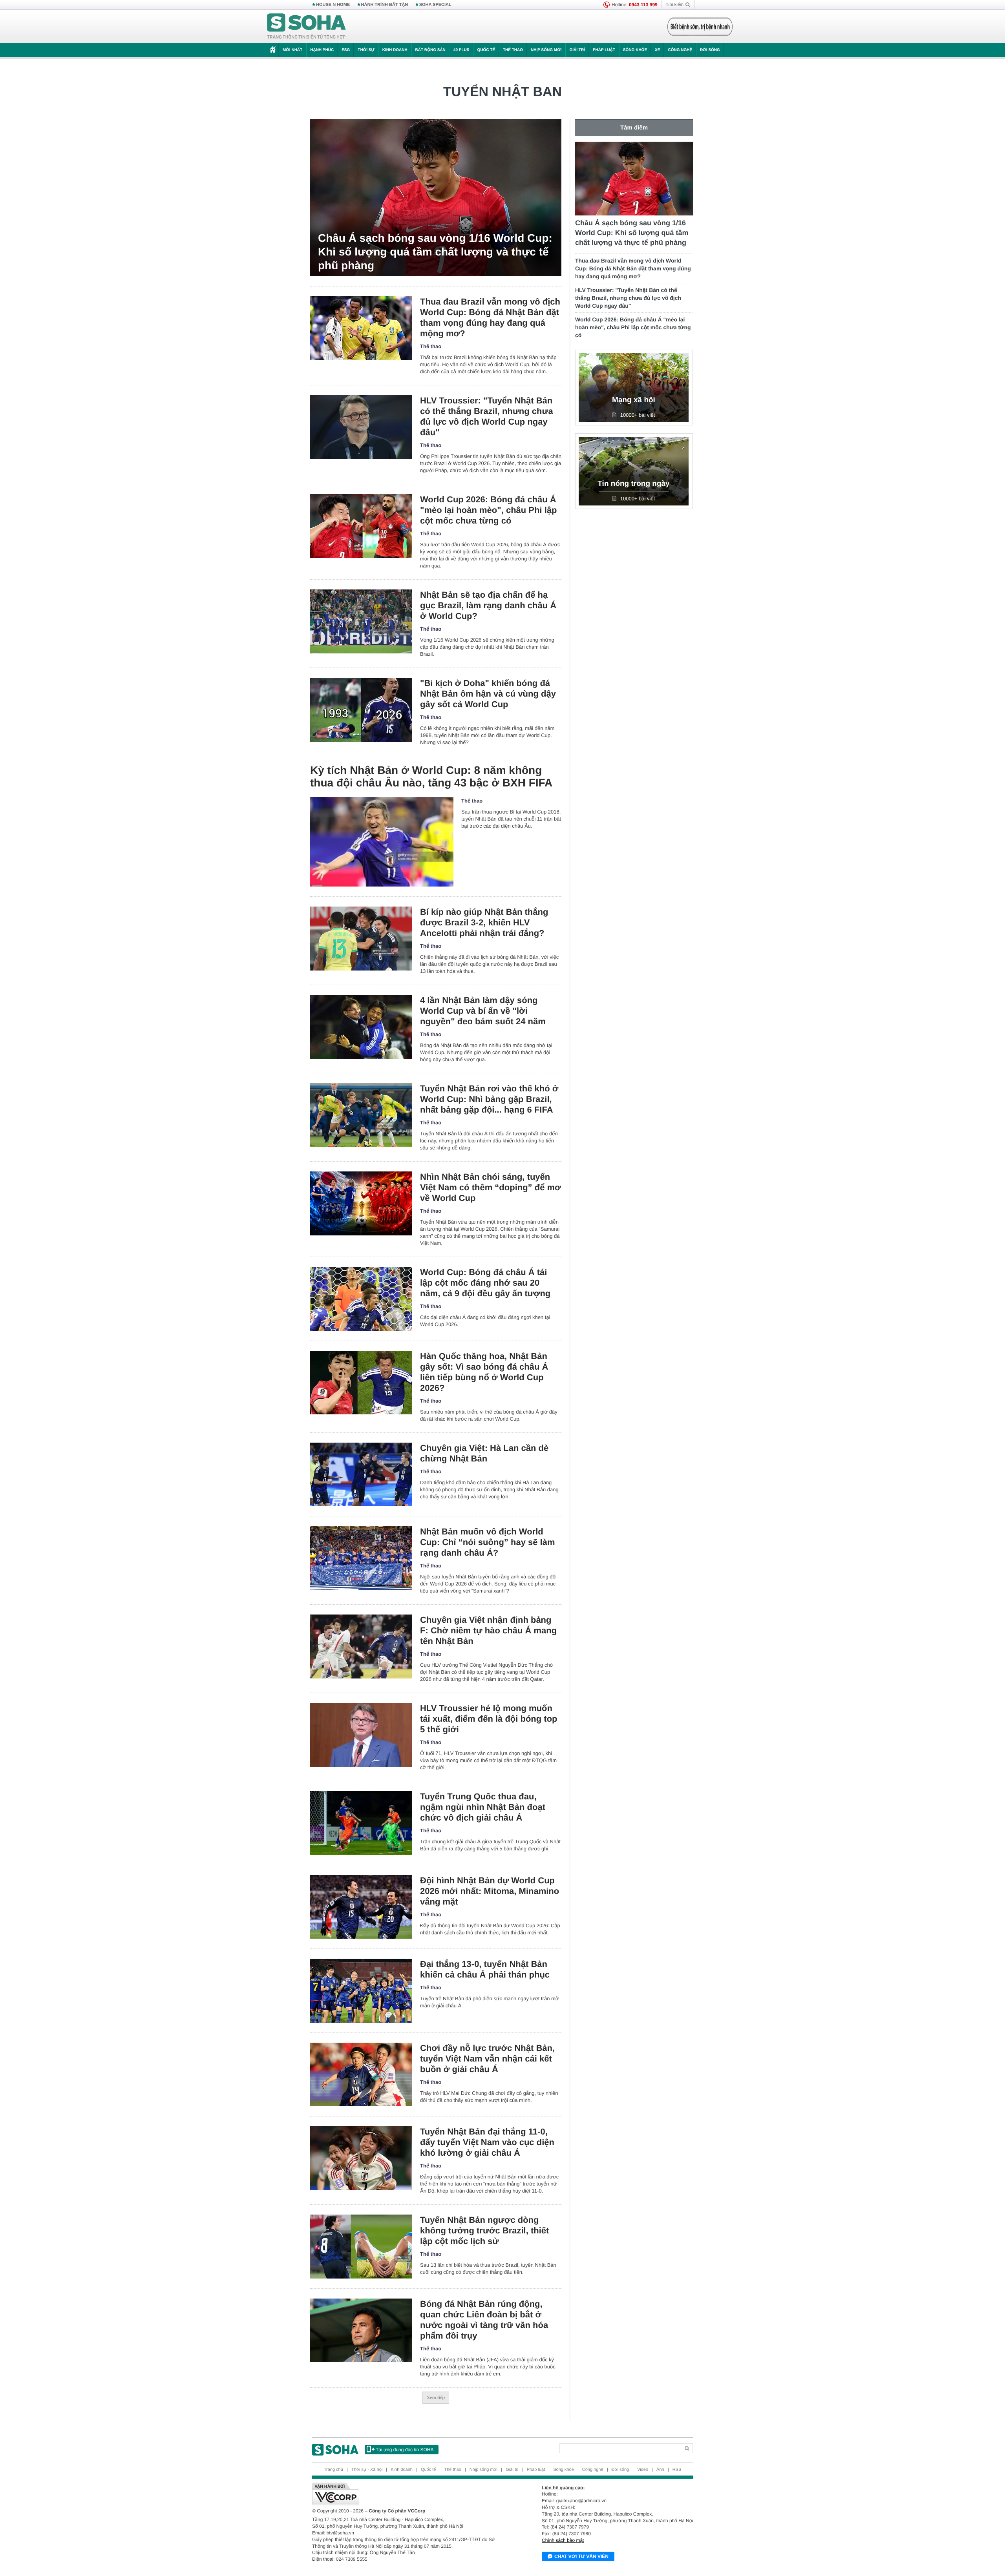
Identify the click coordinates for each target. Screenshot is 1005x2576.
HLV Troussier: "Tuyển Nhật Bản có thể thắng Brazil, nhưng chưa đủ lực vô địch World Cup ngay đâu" (487, 416)
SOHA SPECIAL (435, 5)
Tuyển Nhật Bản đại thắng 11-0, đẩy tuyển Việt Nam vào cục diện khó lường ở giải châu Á (487, 2142)
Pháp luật (604, 50)
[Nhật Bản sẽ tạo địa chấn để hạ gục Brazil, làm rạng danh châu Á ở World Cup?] (361, 621)
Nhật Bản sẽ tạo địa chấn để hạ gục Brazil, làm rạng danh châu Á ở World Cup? (488, 605)
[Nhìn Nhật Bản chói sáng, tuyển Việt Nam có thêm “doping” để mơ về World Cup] (361, 1203)
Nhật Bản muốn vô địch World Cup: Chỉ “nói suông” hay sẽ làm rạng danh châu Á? (487, 1542)
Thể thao (513, 50)
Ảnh (660, 2470)
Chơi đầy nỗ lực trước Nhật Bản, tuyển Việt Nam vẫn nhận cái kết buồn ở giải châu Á (487, 2059)
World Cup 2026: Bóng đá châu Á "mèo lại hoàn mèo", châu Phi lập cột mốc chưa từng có (489, 510)
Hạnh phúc (322, 50)
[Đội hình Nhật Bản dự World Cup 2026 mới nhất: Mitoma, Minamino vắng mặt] (361, 1907)
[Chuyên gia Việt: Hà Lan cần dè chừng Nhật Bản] (361, 1475)
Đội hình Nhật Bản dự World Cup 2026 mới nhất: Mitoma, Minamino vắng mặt (490, 1891)
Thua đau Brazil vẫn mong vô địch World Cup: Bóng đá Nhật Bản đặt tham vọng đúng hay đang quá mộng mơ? (490, 317)
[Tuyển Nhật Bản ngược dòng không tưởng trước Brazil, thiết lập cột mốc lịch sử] (361, 2247)
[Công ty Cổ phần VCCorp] (407, 2494)
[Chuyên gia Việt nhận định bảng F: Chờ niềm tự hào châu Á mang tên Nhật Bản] (361, 1646)
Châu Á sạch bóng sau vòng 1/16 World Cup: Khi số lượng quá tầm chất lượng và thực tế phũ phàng (435, 252)
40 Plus (461, 50)
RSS (677, 2470)
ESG (346, 50)
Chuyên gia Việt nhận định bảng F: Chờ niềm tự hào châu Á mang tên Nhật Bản (488, 1630)
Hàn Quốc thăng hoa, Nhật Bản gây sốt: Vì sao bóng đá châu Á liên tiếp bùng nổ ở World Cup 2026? (484, 1372)
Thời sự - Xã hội (367, 2470)
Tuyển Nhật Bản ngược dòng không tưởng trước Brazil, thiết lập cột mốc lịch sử (484, 2230)
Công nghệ (680, 50)
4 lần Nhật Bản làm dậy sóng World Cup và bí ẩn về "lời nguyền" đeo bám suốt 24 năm (483, 1011)
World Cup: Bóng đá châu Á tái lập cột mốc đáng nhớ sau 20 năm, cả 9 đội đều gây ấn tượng (485, 1283)
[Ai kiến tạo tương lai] (698, 27)
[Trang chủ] (307, 27)
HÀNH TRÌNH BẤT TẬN (385, 5)
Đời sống (710, 50)
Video (643, 2470)
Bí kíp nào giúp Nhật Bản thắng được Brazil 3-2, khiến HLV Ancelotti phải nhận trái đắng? (484, 922)
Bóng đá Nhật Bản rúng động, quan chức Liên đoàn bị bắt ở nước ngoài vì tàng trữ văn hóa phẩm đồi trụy (484, 2320)
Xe (657, 50)
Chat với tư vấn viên (581, 2556)
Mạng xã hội (634, 400)
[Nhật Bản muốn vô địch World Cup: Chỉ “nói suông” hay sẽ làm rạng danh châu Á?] (361, 1558)
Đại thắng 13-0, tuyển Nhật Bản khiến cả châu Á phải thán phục (485, 1969)
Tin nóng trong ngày (633, 484)
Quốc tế (486, 50)
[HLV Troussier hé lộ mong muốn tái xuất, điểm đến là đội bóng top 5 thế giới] (361, 1735)
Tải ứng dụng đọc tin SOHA (405, 2450)
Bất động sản (430, 50)
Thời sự (366, 50)
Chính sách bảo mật (563, 2540)
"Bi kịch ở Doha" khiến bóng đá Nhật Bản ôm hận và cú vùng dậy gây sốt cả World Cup (488, 694)
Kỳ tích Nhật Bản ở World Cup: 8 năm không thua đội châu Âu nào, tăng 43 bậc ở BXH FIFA (431, 776)
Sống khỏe (635, 50)
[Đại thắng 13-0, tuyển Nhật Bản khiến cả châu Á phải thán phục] (361, 1991)
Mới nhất (292, 50)
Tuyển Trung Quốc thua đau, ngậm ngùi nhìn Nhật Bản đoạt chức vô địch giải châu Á (483, 1807)
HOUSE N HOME (333, 5)
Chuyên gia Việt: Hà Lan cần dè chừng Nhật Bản (484, 1453)
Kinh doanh (395, 50)
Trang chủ (333, 2470)
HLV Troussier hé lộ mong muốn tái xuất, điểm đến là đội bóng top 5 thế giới (489, 1719)
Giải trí (577, 50)
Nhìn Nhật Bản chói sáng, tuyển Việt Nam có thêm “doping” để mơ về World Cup (491, 1187)
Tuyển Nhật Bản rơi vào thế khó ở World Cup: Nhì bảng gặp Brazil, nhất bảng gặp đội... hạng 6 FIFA (489, 1099)
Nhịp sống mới (546, 50)
